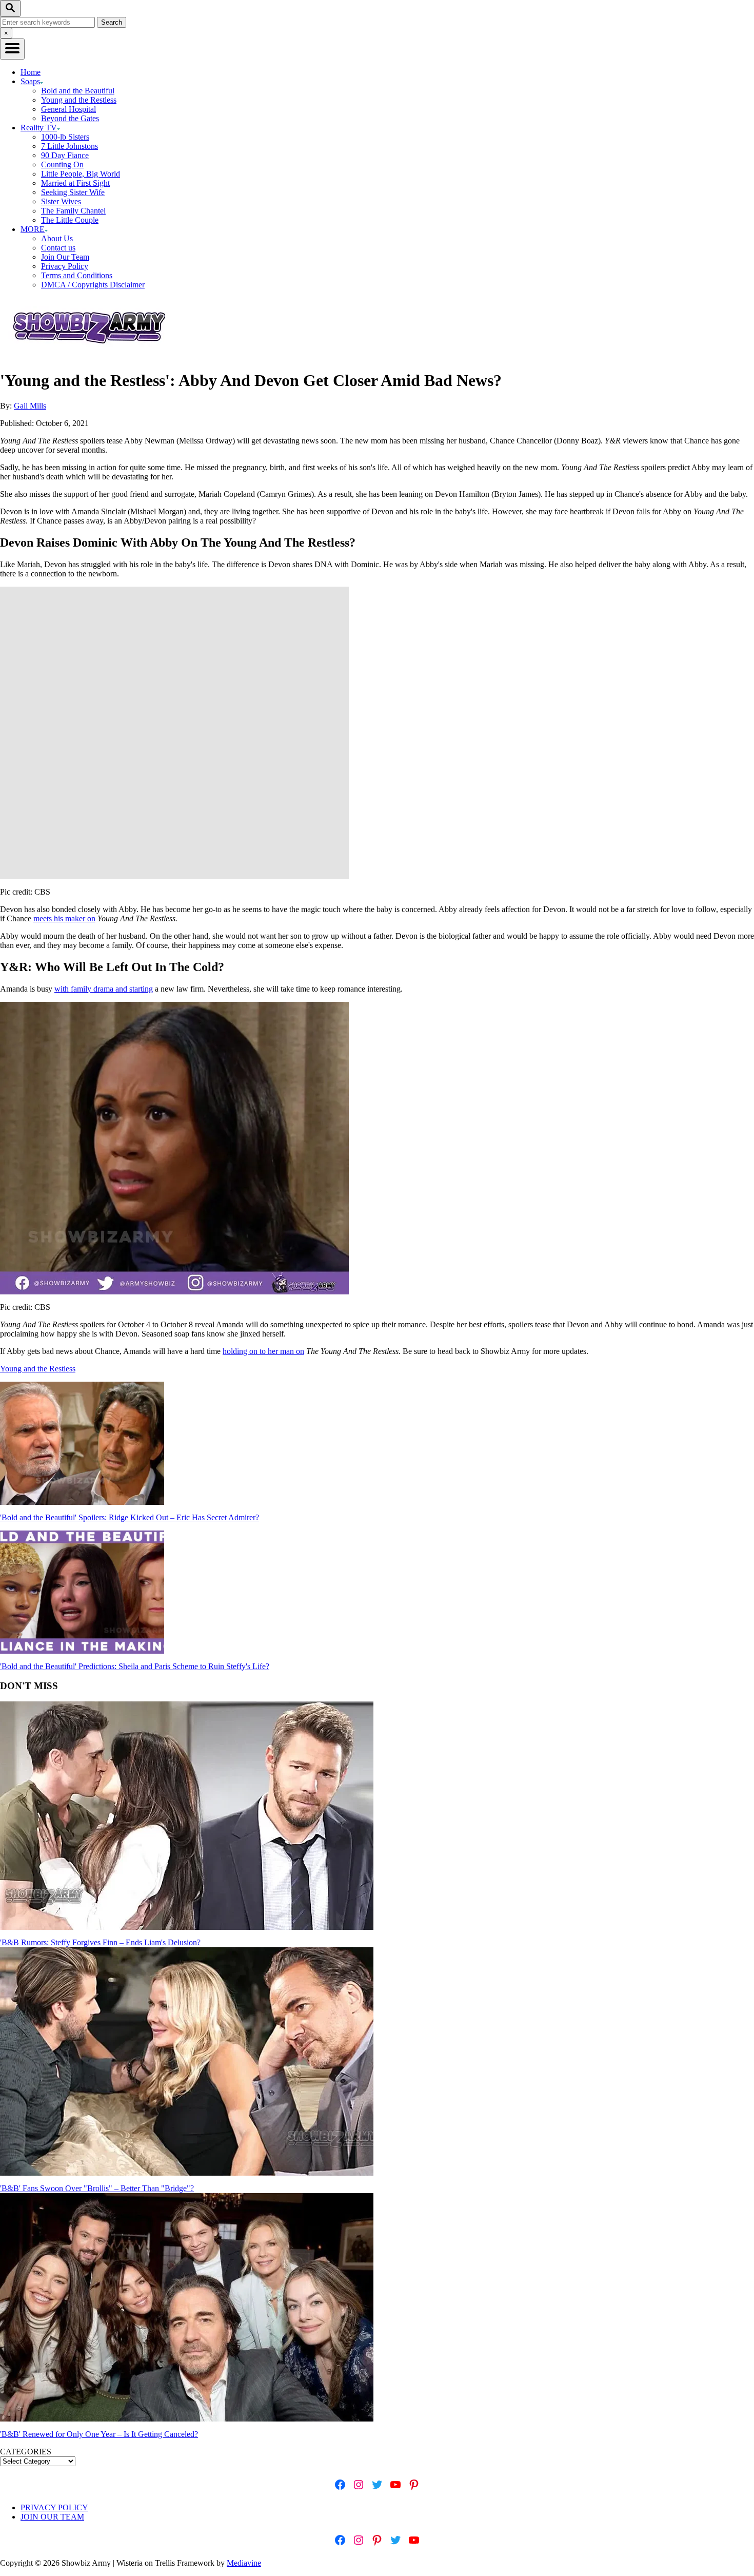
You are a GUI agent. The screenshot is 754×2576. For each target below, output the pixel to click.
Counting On (62, 164)
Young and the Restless (79, 100)
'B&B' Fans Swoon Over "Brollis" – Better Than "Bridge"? (97, 2188)
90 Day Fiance (65, 155)
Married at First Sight (75, 183)
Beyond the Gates (70, 118)
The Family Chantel (73, 211)
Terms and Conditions (77, 275)
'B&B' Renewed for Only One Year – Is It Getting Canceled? (99, 2434)
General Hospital (68, 109)
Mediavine (244, 2563)
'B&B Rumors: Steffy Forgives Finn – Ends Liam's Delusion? (100, 1942)
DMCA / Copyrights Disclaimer (93, 285)
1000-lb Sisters (65, 137)
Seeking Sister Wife (73, 192)
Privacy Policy (65, 266)
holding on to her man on (263, 1351)
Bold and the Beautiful (78, 91)
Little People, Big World (81, 174)
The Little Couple (70, 220)
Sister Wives (61, 201)
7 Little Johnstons (70, 146)
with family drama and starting (104, 989)
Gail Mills (30, 406)
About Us (57, 238)
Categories (26, 2452)
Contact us (58, 248)
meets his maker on (64, 918)
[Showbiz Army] (91, 355)
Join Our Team (65, 257)
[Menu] (12, 49)
